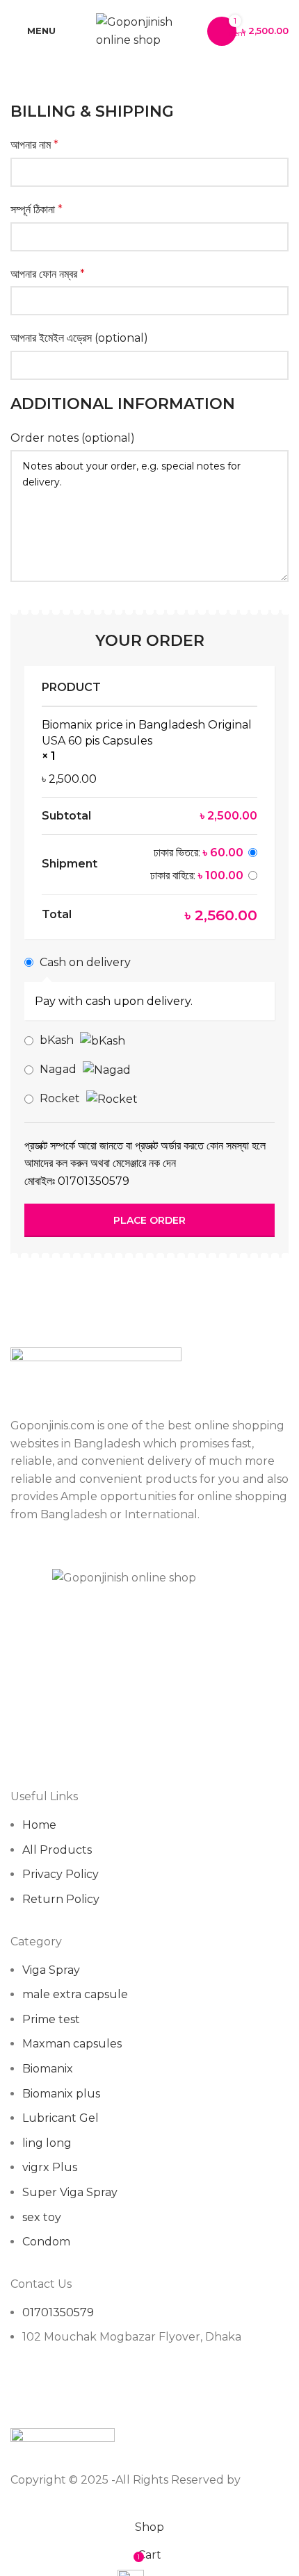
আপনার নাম (34, 145)
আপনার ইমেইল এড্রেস (79, 338)
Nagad (59, 1069)
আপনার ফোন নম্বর (48, 274)
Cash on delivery (85, 962)
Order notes (73, 438)
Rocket (61, 1098)
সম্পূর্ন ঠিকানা (37, 209)
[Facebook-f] (28, 2391)
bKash (58, 1040)
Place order (149, 1220)
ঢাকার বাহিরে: (197, 875)
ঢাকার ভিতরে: (199, 853)
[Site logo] (145, 30)
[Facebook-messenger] (65, 2391)
